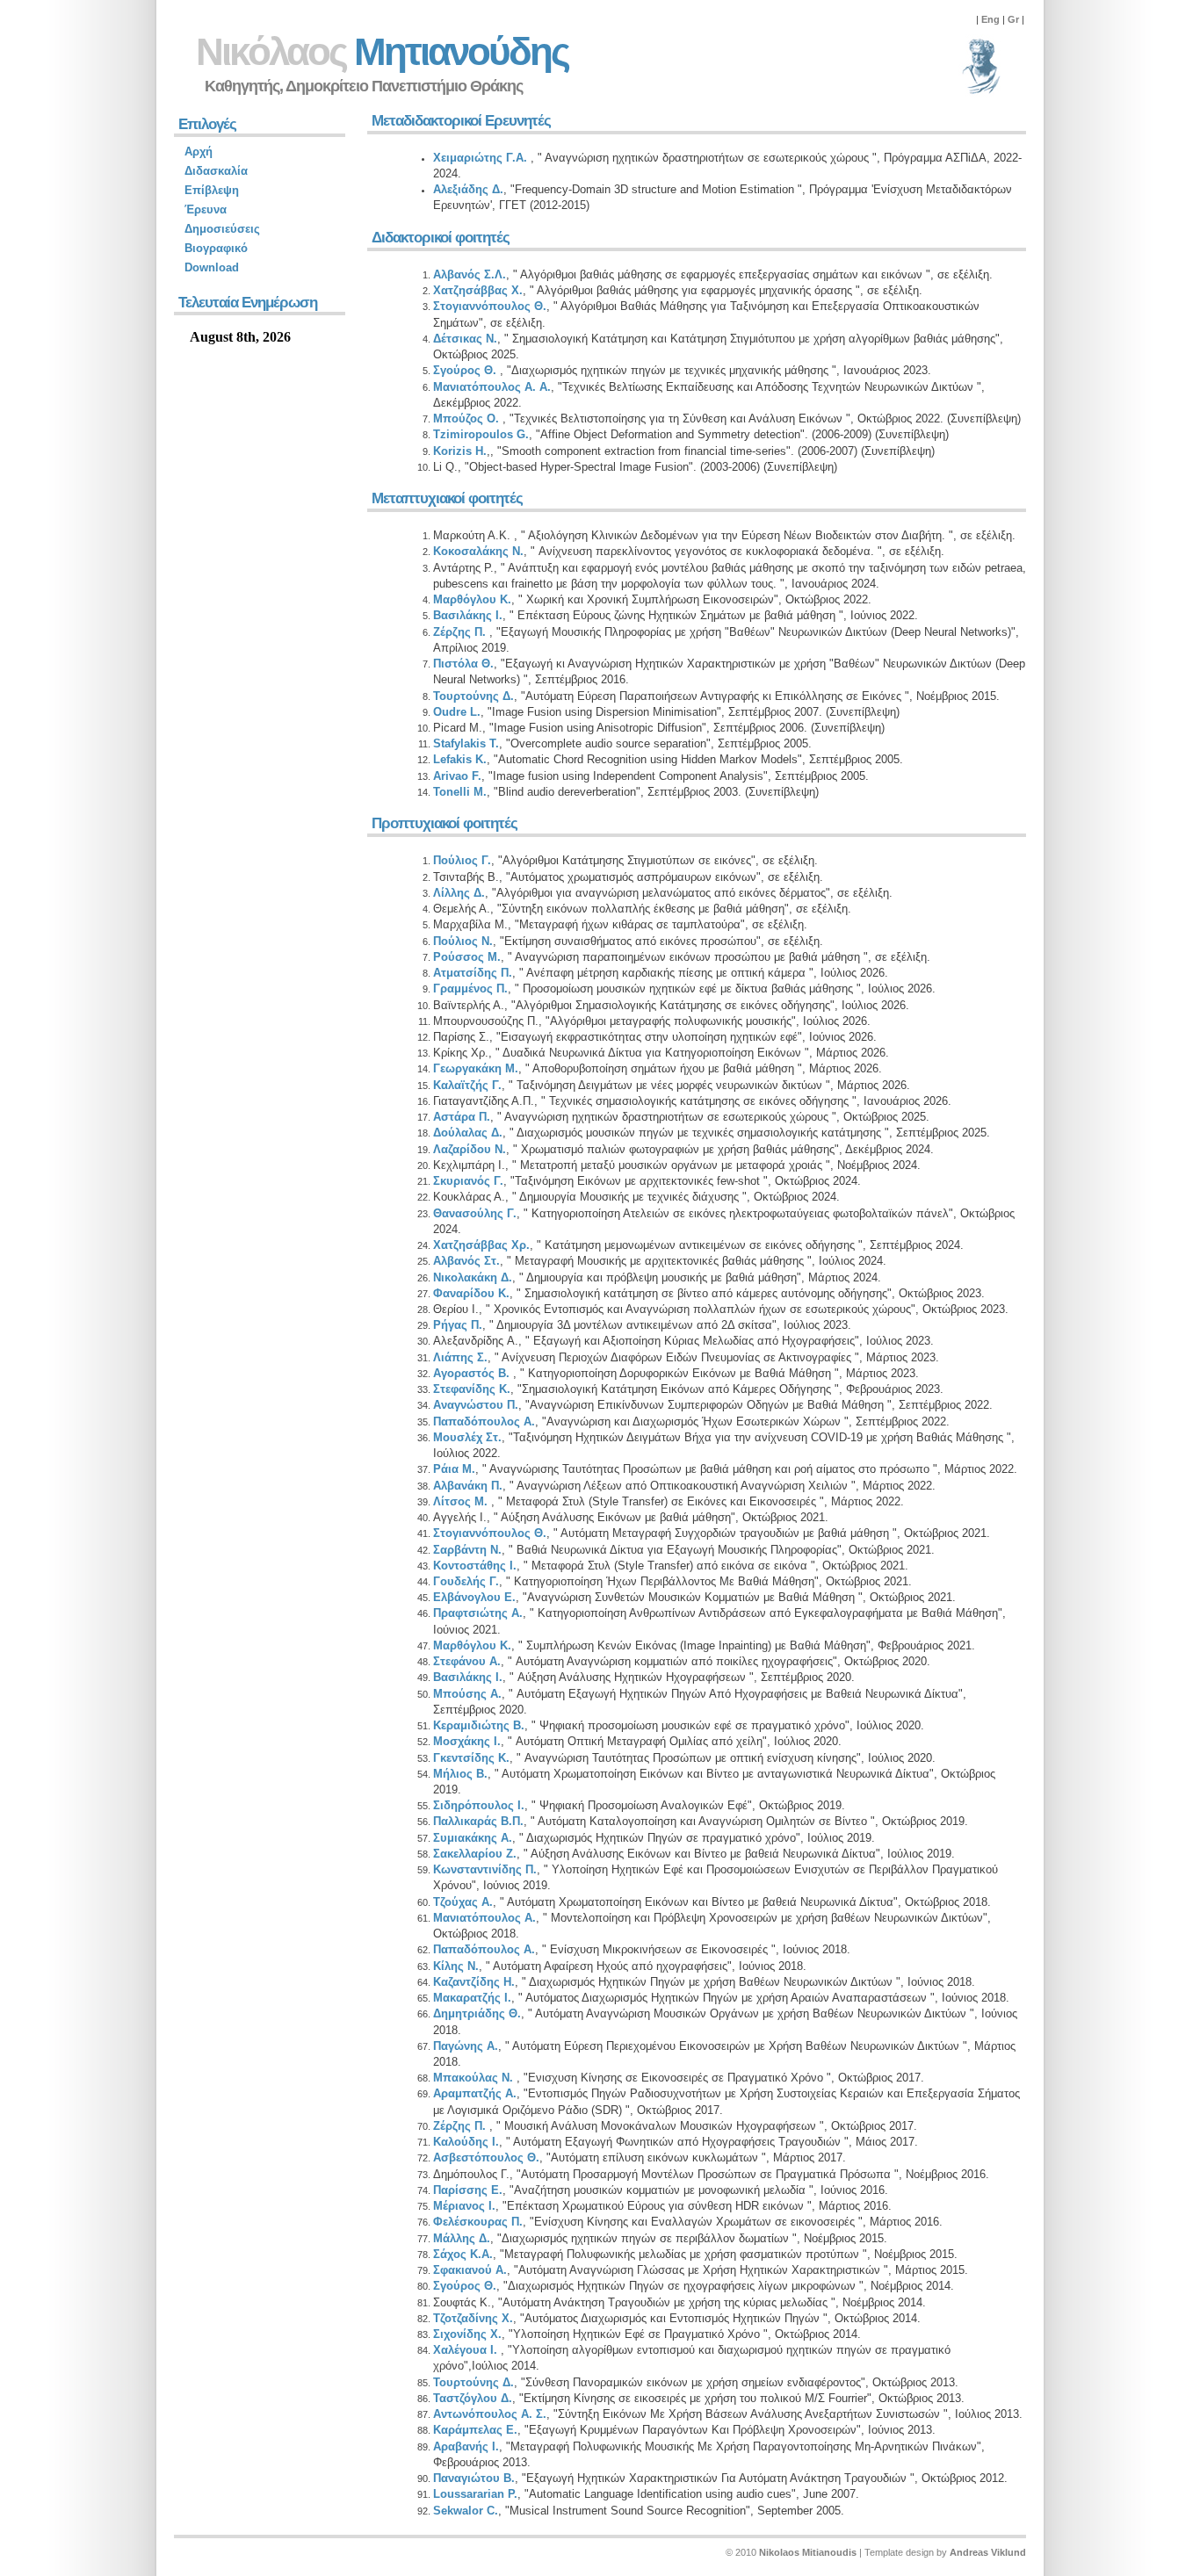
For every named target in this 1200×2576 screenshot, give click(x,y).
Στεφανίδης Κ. (472, 1389)
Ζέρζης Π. (461, 632)
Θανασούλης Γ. (475, 1213)
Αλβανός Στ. (466, 1261)
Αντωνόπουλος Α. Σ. (490, 2414)
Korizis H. (460, 451)
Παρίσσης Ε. (468, 2190)
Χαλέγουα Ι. (467, 2350)
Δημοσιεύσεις (222, 229)
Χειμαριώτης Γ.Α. (482, 158)
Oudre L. (457, 712)
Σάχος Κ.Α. (463, 2254)
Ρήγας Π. (458, 1325)
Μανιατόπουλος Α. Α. (492, 387)
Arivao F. (457, 776)
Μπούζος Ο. (468, 419)
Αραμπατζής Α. (475, 2093)
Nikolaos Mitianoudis (808, 2552)
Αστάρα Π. (462, 1117)
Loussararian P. (475, 2494)
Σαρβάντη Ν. (467, 1550)
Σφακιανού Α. (470, 2270)
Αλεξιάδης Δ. (468, 189)
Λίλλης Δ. (459, 893)
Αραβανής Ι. (466, 2446)
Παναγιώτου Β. (474, 2478)
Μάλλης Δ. (462, 2238)
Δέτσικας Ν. (465, 339)
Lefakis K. (460, 759)
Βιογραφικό (216, 248)
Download (212, 267)
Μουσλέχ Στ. (467, 1437)
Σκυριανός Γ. (468, 1181)
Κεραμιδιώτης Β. (479, 1725)
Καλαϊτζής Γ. (467, 1085)
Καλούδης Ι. (466, 2142)
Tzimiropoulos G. (481, 434)
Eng (990, 19)
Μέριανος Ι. (464, 2206)
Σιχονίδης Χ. (467, 2334)
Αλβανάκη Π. (468, 1486)
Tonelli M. (460, 792)
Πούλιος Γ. (462, 860)
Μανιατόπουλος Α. (484, 1918)
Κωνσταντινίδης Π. (485, 1869)
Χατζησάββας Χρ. (481, 1245)
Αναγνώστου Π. (476, 1405)
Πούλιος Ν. (463, 941)
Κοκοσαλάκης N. (478, 551)
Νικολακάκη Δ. (473, 1277)
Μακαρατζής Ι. (472, 1998)
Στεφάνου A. (467, 1661)
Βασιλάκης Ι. (468, 615)
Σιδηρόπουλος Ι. (479, 1805)
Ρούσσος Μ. (467, 957)
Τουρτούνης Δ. (473, 696)
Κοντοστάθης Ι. (475, 1566)
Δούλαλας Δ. (468, 1133)
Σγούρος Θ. (466, 370)
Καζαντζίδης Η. (474, 1982)
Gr (1013, 19)
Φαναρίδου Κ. (471, 1293)
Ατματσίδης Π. (473, 973)
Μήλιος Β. (460, 1774)
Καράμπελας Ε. (475, 2430)
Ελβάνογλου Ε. (474, 1597)
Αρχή (199, 152)
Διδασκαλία (216, 171)
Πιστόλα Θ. (463, 664)
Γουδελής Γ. (466, 1581)
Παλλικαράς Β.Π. (478, 1821)
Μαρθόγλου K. (472, 599)
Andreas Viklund (988, 2552)
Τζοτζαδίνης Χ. (473, 2318)
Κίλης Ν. (456, 1966)
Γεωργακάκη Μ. (476, 1068)
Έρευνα (206, 209)
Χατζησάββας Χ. (478, 290)
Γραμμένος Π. (470, 989)
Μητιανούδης (382, 51)
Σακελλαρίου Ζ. (475, 1854)
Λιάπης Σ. (460, 1357)
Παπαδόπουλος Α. (484, 1421)
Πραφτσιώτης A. (478, 1613)
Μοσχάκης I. (467, 1741)
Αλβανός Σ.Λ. (470, 274)
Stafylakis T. (466, 743)
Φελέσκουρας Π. (478, 2222)
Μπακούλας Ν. (475, 2078)
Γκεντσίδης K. (471, 1758)
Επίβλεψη (212, 190)
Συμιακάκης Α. (473, 1838)
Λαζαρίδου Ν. (470, 1149)
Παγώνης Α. (466, 2046)
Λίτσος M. (462, 1501)
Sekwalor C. (466, 2511)
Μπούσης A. (467, 1694)
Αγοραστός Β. (471, 1373)
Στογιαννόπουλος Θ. (490, 306)
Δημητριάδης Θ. (477, 2013)
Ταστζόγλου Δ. (473, 2398)
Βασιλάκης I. (468, 1677)
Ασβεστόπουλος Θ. (486, 2157)
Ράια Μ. (454, 1469)
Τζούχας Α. (463, 1902)
